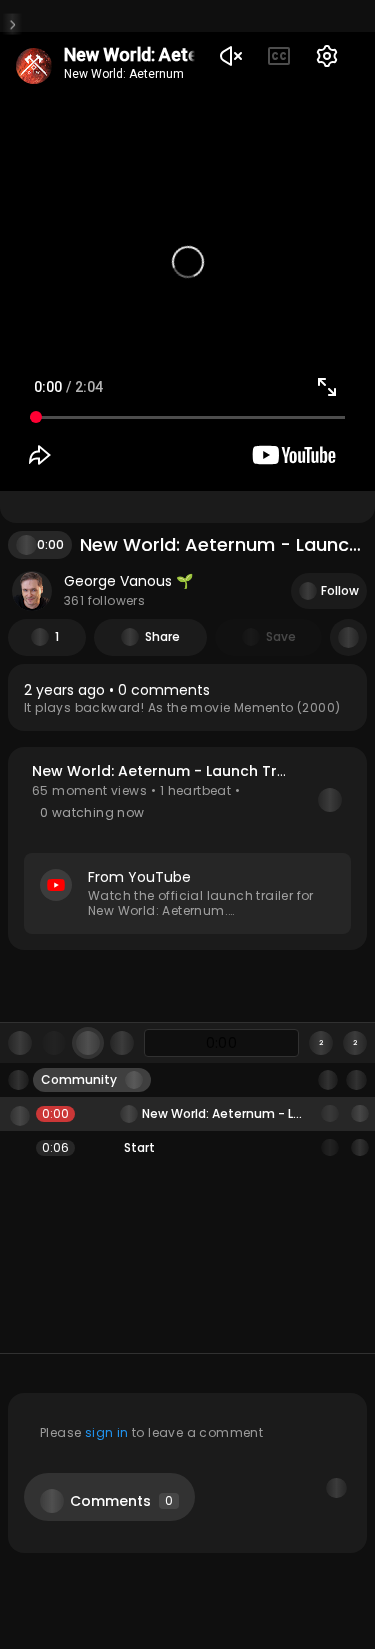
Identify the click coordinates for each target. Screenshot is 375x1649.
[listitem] (187, 697)
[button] (187, 848)
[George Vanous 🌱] (32, 591)
